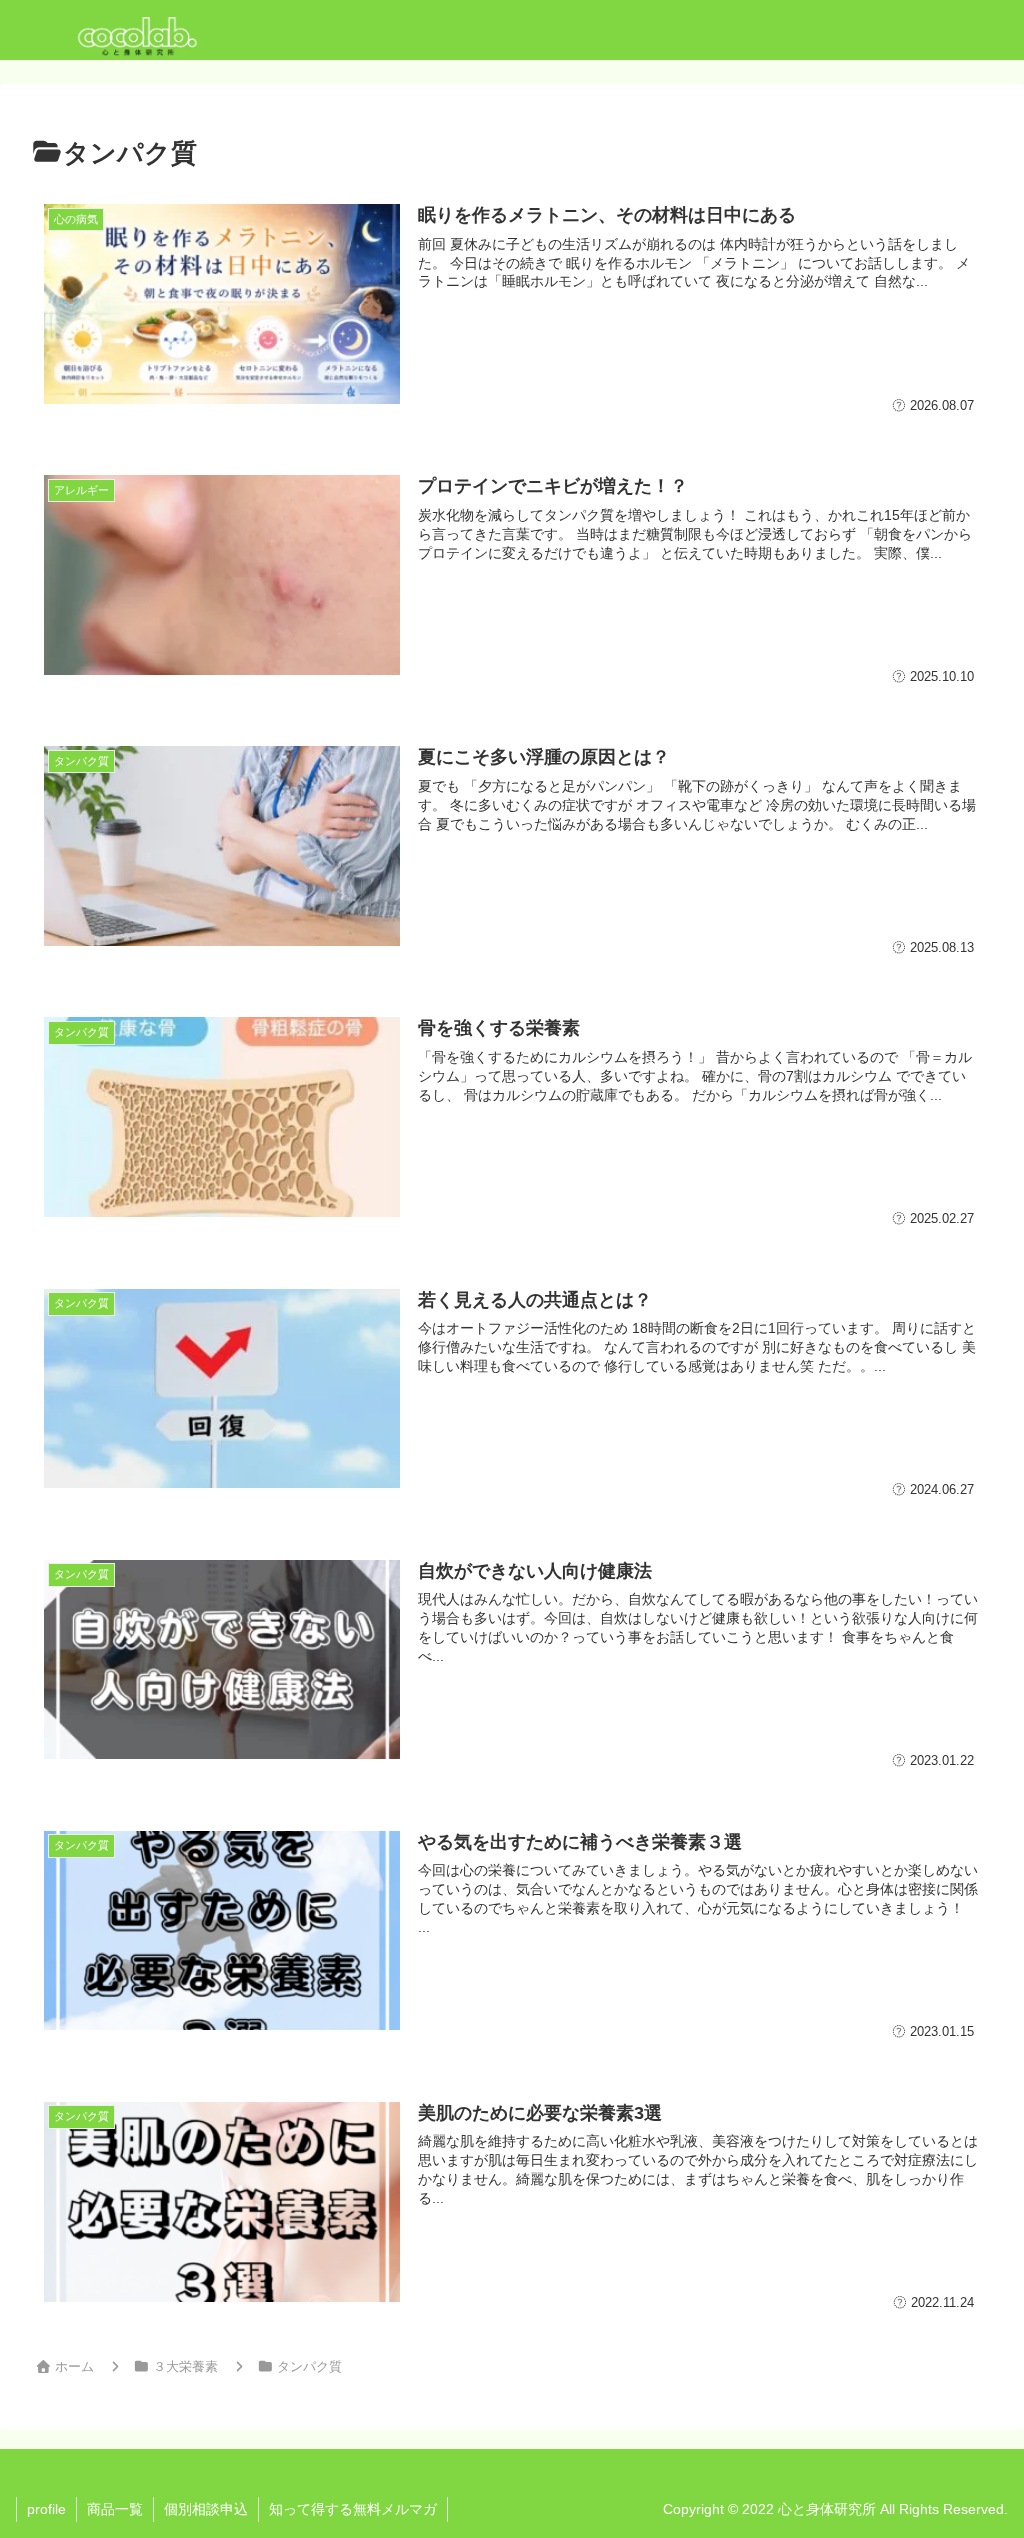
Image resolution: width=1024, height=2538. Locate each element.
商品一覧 (115, 2509)
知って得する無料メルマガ (353, 2509)
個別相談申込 (206, 2509)
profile (46, 2509)
